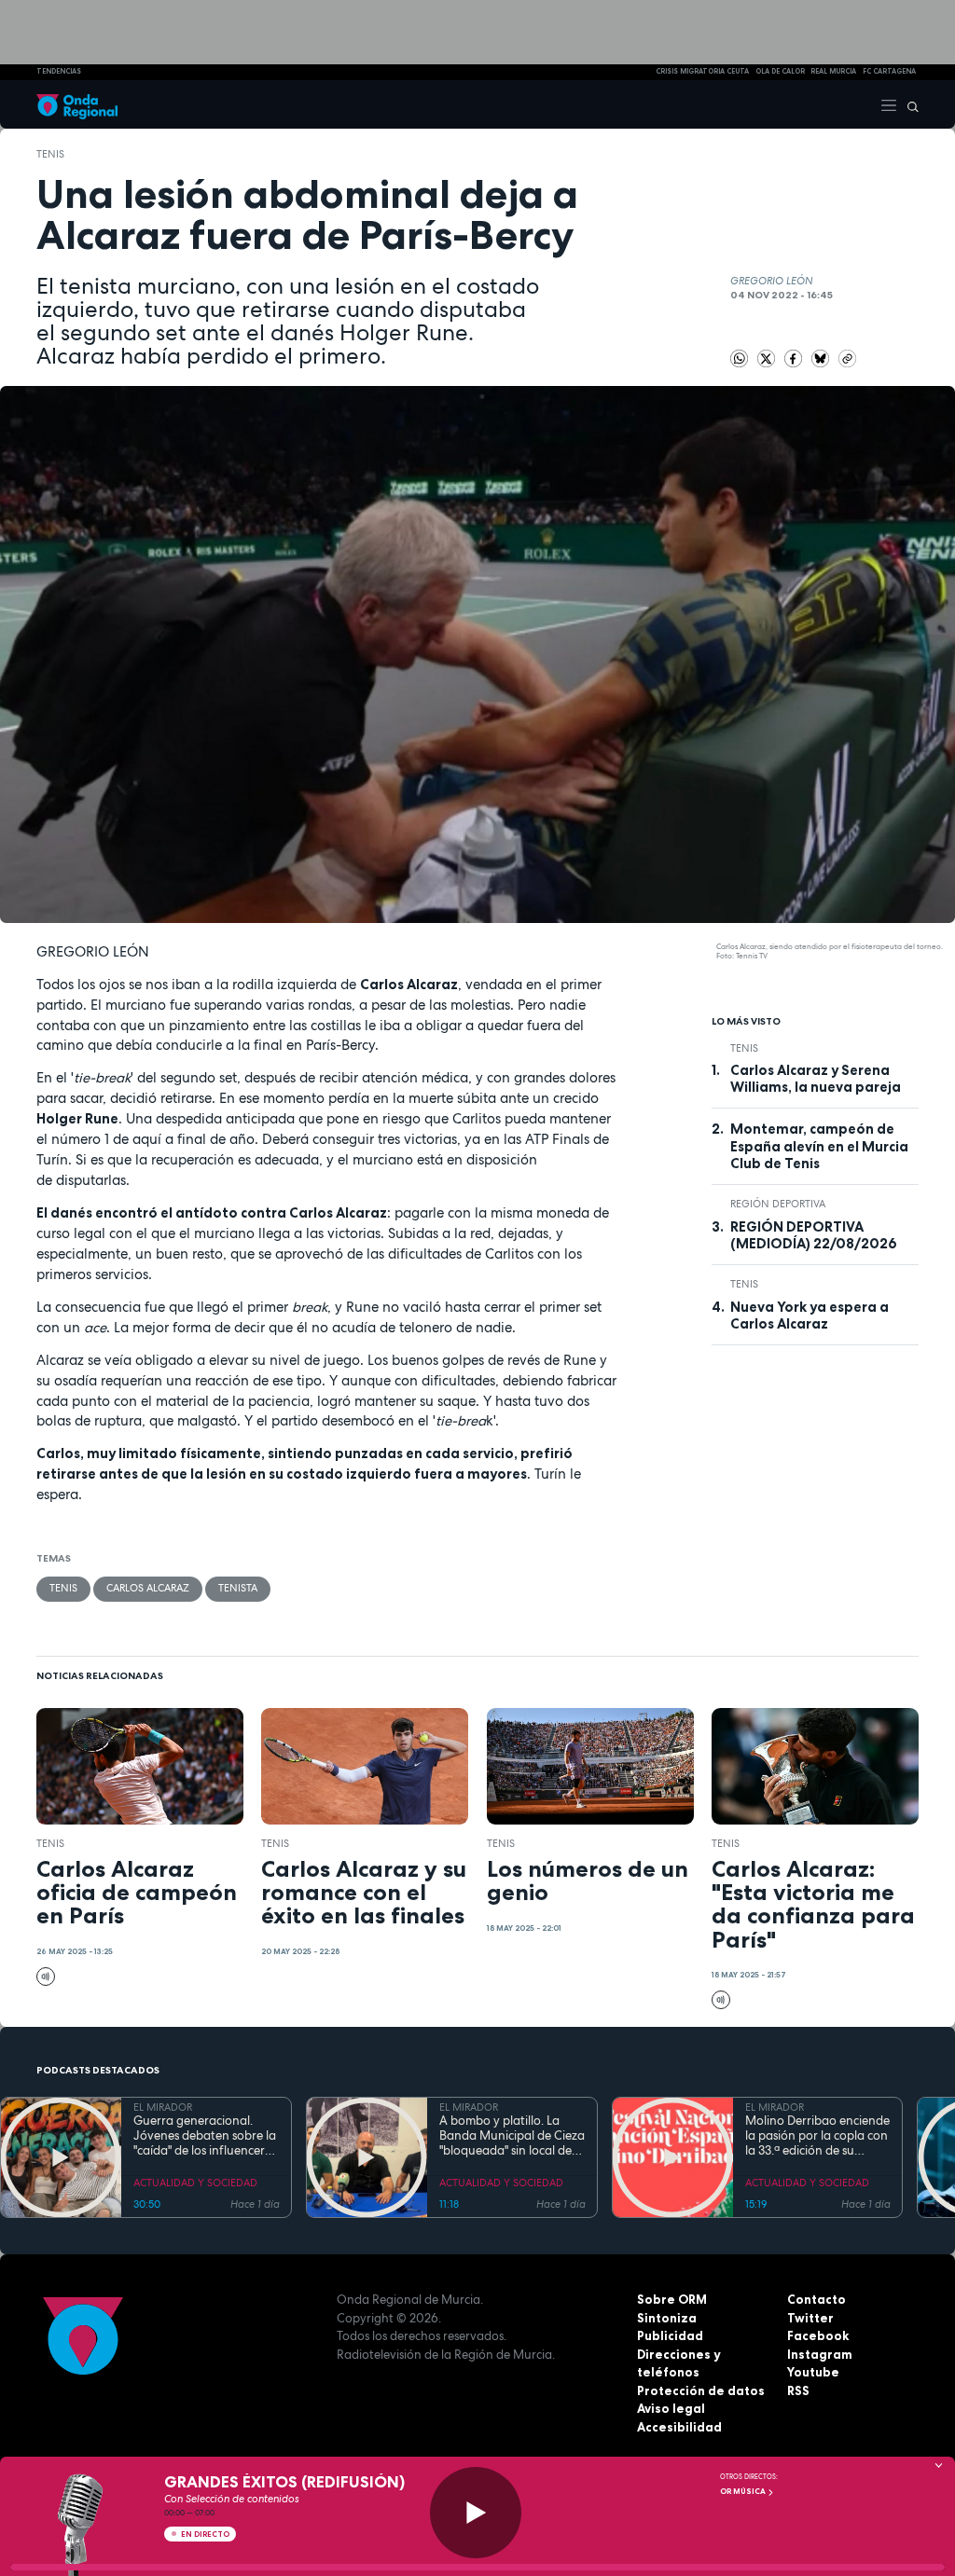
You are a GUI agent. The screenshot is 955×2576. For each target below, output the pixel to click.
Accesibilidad (679, 2427)
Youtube (813, 2372)
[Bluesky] (822, 357)
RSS (798, 2390)
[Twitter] (768, 357)
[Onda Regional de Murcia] (77, 104)
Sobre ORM (672, 2299)
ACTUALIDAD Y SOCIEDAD (195, 2183)
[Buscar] (908, 104)
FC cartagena (889, 71)
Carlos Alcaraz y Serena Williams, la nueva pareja (816, 1079)
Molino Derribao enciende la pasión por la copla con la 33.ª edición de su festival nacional (817, 2136)
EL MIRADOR (163, 2107)
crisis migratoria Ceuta (702, 71)
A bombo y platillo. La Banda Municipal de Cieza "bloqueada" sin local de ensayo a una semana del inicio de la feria (512, 2136)
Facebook (818, 2335)
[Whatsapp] (740, 359)
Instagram (820, 2354)
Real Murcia (833, 71)
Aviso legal (671, 2408)
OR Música (744, 2491)
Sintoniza (667, 2318)
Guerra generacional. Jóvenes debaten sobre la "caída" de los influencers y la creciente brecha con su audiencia (206, 2136)
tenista (238, 1588)
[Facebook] (795, 357)
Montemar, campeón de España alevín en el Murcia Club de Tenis (819, 1146)
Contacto (817, 2299)
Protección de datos (701, 2390)
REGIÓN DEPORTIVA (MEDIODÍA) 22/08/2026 (814, 1235)
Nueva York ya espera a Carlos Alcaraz (810, 1316)
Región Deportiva (778, 1204)
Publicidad (670, 2335)
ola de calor (780, 71)
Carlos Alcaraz (148, 1588)
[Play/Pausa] (476, 2513)
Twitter (810, 2318)
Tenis (50, 154)
